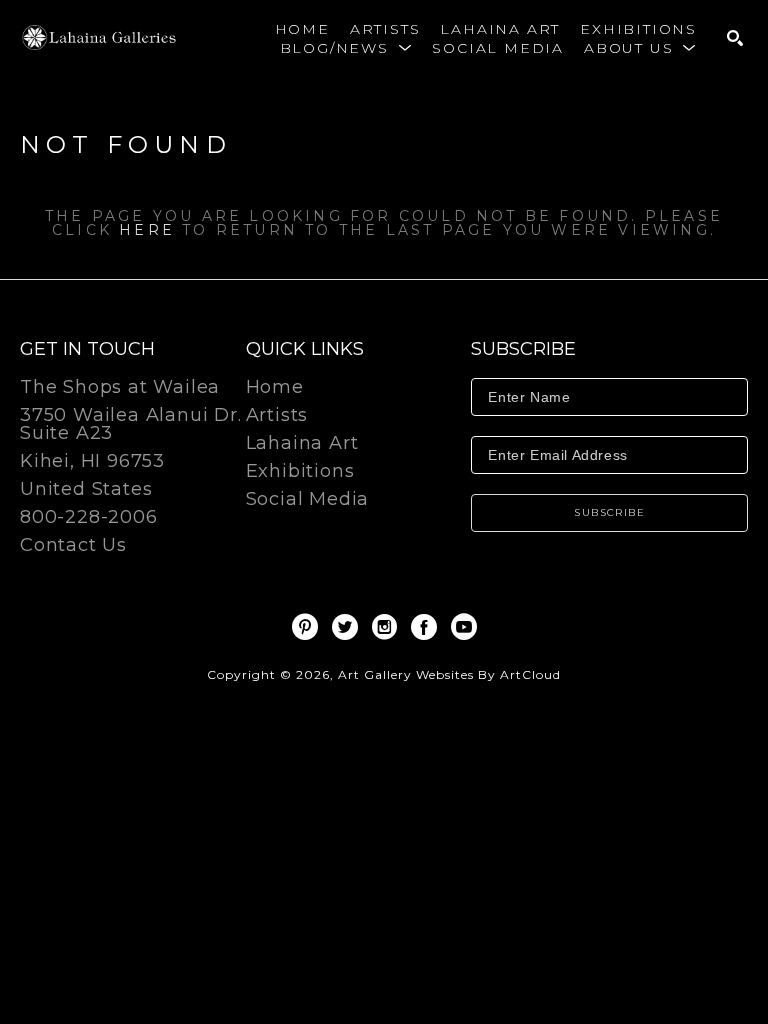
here (147, 230)
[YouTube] (464, 627)
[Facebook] (427, 627)
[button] (346, 48)
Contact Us (73, 545)
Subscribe (609, 512)
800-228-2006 (89, 518)
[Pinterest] (308, 627)
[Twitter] (348, 627)
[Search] (735, 38)
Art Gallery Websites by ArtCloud (449, 674)
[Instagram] (388, 627)
